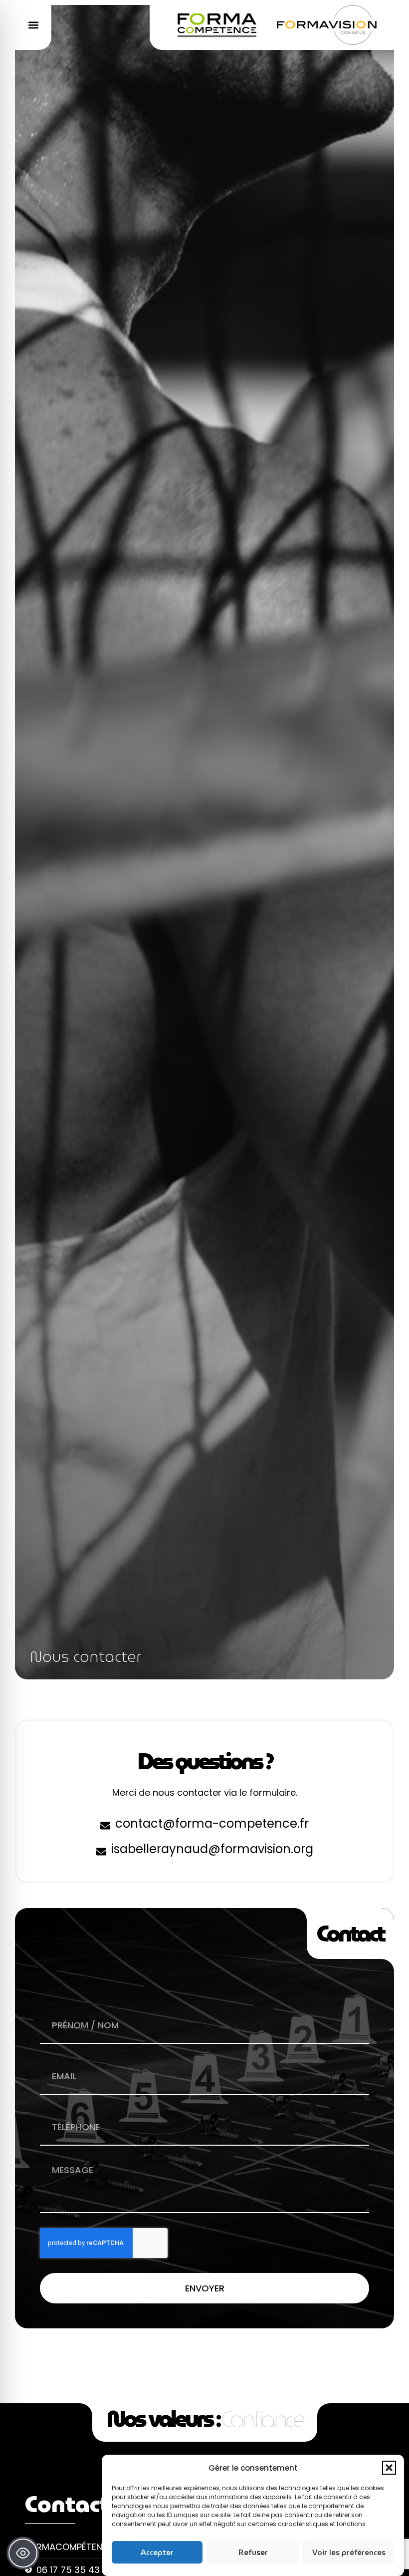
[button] (389, 2468)
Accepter (157, 2553)
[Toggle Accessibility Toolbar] (23, 2553)
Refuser (253, 2553)
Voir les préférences (349, 2553)
